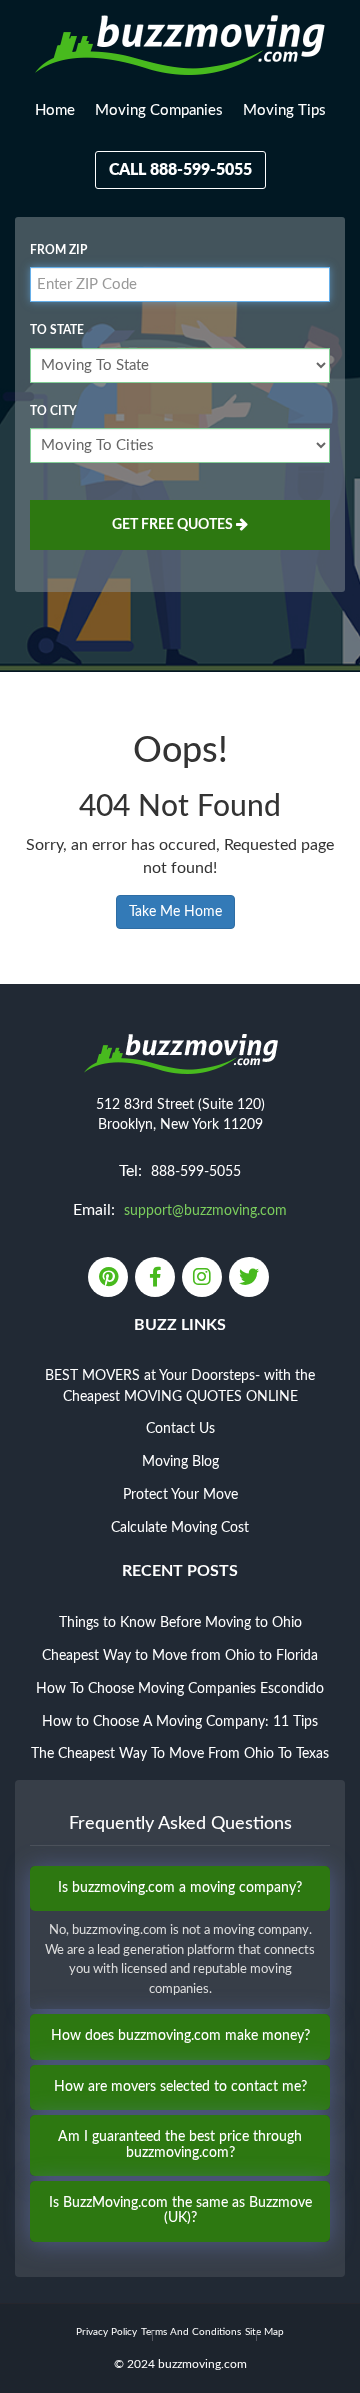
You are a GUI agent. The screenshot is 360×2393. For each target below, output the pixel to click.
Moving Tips (284, 110)
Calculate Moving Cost (180, 1528)
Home (55, 110)
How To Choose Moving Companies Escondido (180, 1689)
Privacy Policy (106, 2332)
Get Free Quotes (174, 525)
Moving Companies (159, 110)
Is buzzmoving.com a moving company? (180, 1888)
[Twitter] (250, 1279)
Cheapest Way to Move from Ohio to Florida (180, 1656)
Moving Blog (180, 1462)
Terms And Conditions (191, 2332)
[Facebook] (156, 1279)
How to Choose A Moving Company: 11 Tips (180, 1722)
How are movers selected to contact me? (180, 2087)
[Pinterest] (109, 1279)
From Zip (58, 250)
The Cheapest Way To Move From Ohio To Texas (180, 1754)
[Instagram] (203, 1279)
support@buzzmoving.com (205, 1211)
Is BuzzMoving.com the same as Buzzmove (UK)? (180, 2210)
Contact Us (180, 1429)
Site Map (264, 2332)
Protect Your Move (180, 1495)
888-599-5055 (196, 1172)
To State (57, 330)
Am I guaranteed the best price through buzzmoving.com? (180, 2144)
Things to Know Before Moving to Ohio (180, 1623)
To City (53, 411)
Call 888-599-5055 (180, 170)
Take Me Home (175, 912)
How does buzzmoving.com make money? (180, 2036)
